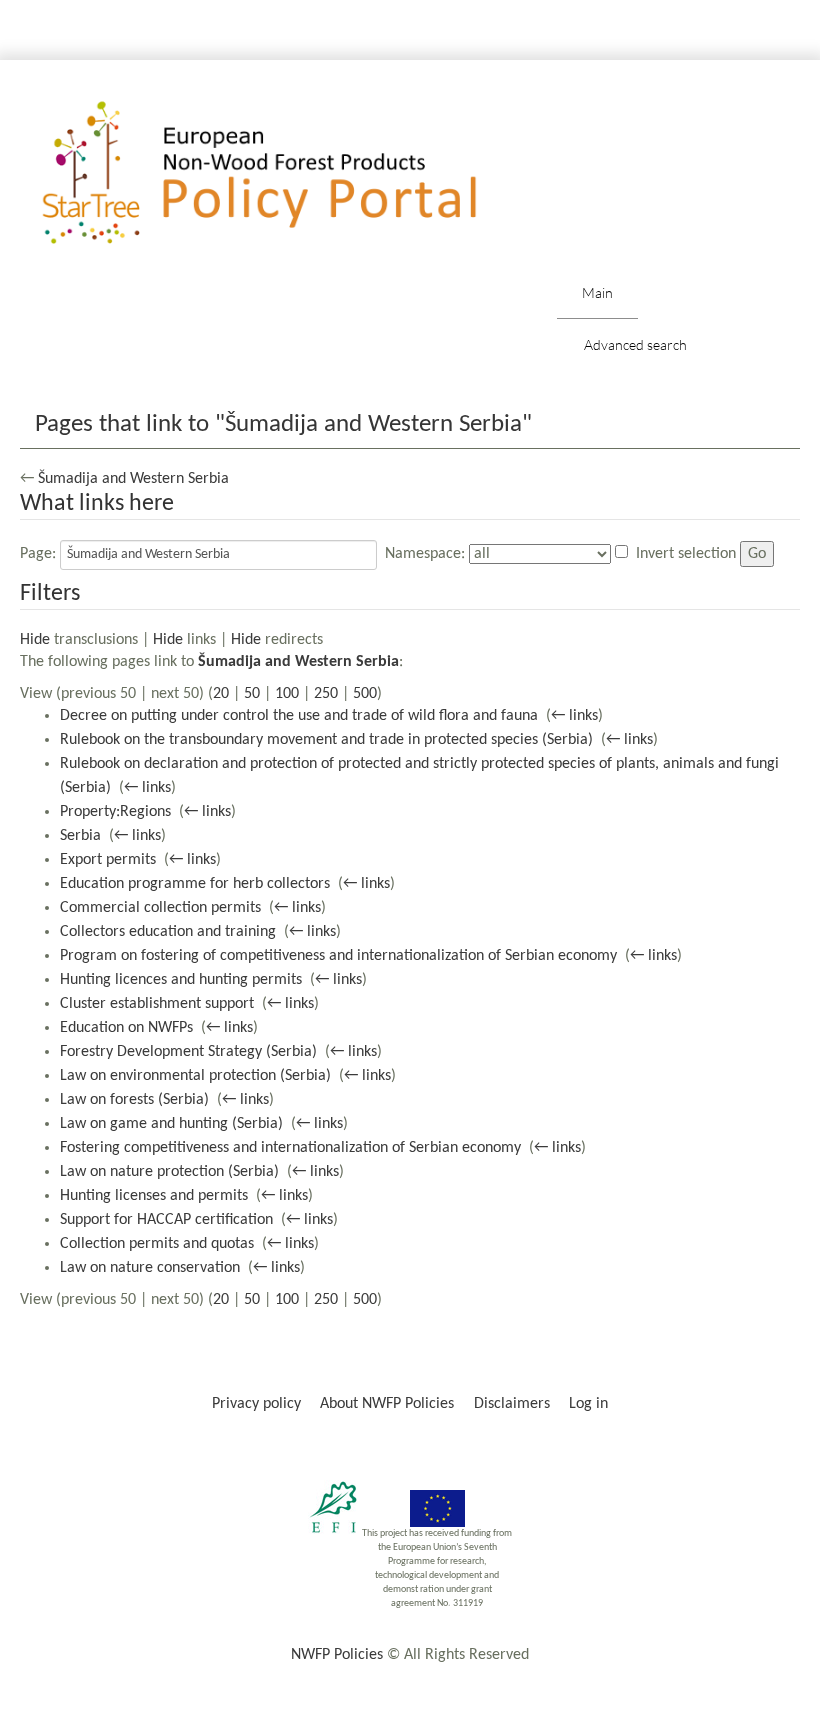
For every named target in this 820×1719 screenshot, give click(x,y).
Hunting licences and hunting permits (181, 980)
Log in (588, 1404)
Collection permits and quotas (157, 1244)
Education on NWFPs (126, 1028)
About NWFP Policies (387, 1404)
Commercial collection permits (160, 908)
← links (574, 716)
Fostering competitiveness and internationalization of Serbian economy (290, 1148)
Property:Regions (115, 812)
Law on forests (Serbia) (134, 1100)
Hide (35, 640)
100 (287, 694)
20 (221, 694)
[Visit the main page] (288, 173)
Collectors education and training (168, 932)
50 (252, 694)
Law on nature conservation (150, 1268)
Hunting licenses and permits (154, 1196)
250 (326, 694)
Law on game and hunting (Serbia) (171, 1124)
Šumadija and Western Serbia (133, 479)
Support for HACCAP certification (166, 1220)
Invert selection (686, 554)
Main (597, 292)
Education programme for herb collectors (195, 884)
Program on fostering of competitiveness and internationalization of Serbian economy (338, 956)
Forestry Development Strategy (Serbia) (188, 1052)
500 (365, 694)
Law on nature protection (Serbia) (169, 1172)
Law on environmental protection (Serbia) (195, 1076)
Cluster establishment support (157, 1004)
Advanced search (635, 344)
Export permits (108, 860)
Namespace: (425, 554)
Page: (38, 554)
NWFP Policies (337, 1655)
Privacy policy (256, 1404)
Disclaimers (512, 1404)
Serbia (80, 836)
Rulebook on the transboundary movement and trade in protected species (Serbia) (326, 740)
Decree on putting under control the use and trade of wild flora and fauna (299, 716)
